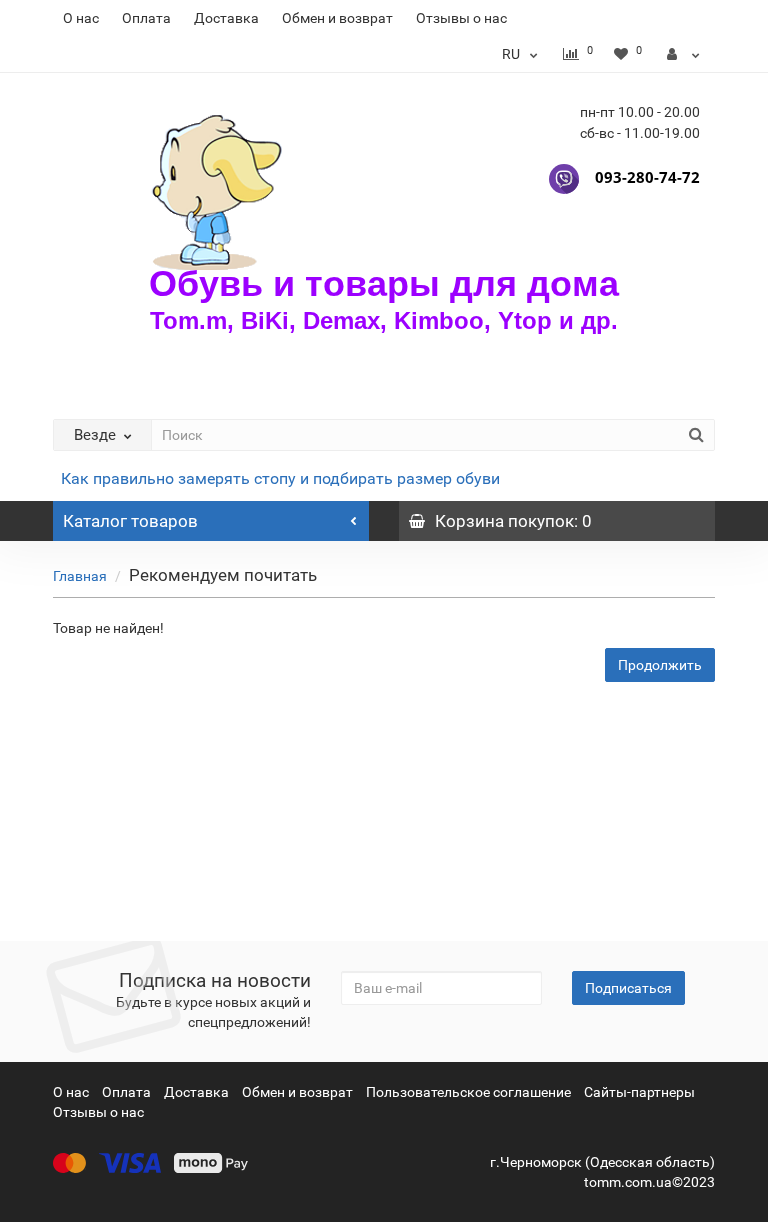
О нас (81, 18)
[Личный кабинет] (683, 54)
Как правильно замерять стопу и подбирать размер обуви (280, 478)
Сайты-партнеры (639, 1092)
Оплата (146, 18)
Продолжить (660, 665)
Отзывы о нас (461, 18)
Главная (80, 576)
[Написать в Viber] (564, 177)
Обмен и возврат (337, 18)
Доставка (226, 18)
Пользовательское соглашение (468, 1092)
